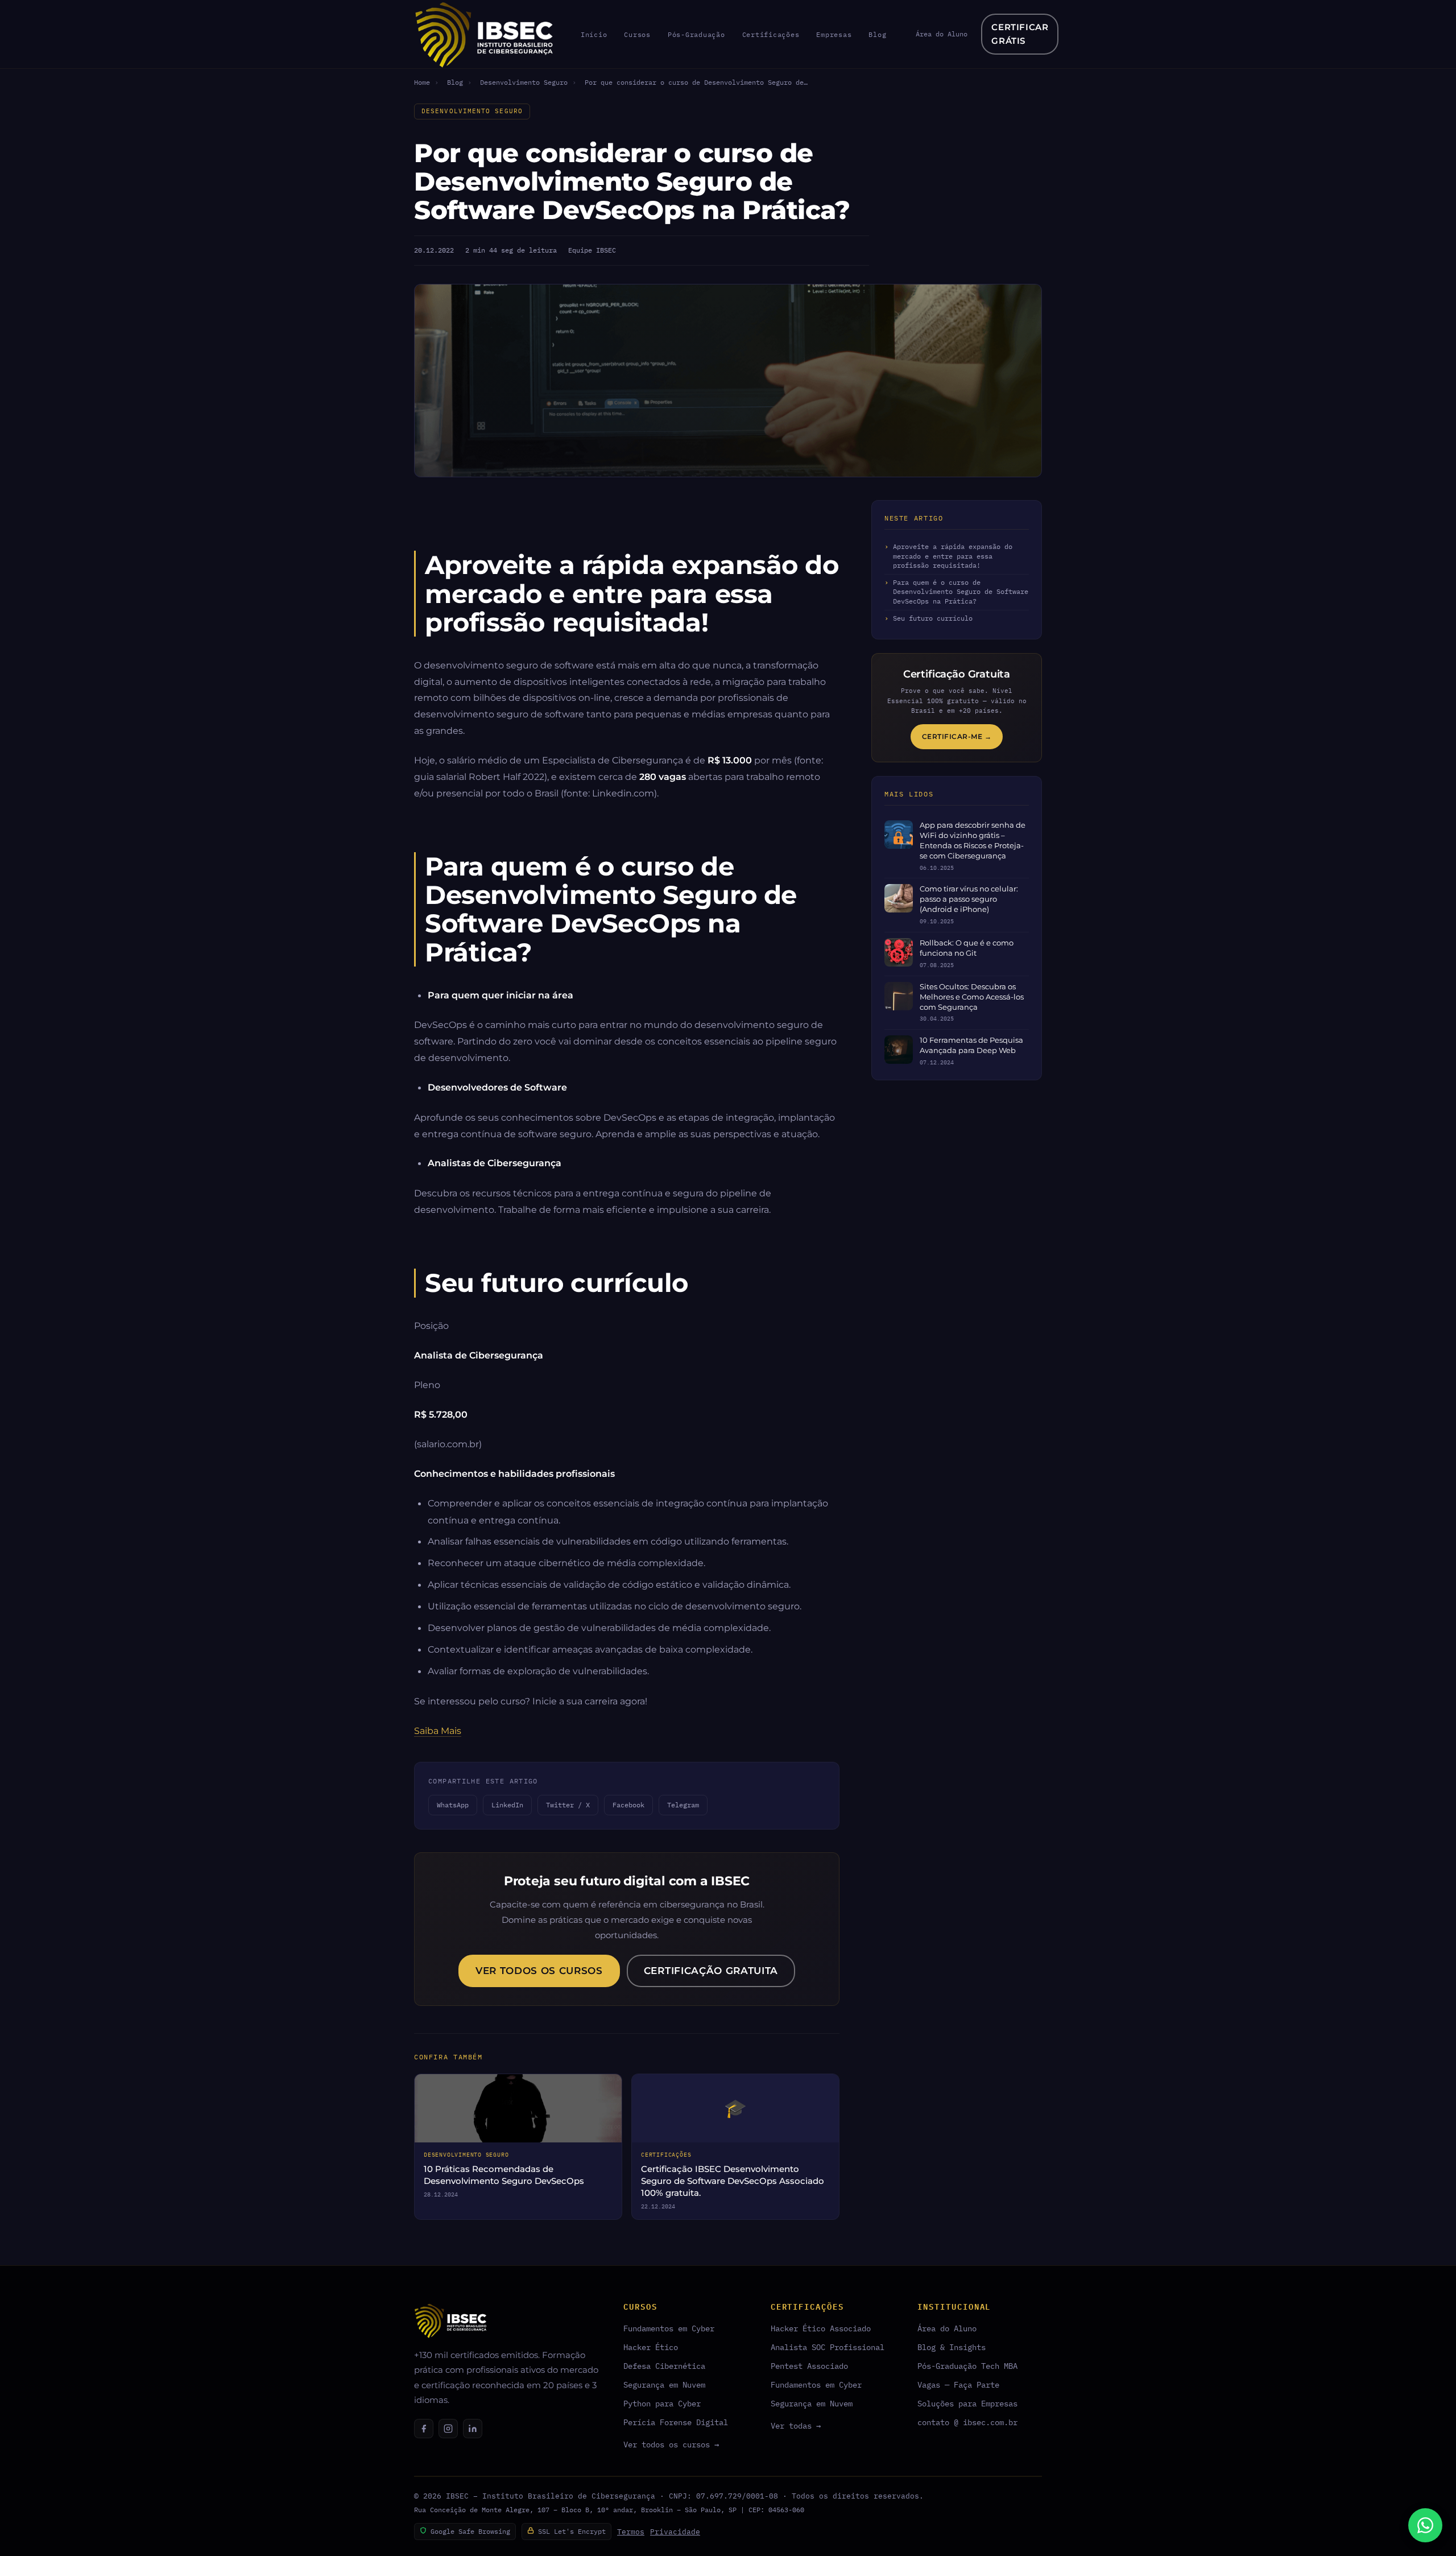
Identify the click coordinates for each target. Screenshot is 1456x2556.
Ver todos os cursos (539, 1971)
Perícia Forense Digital (676, 2422)
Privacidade (675, 2532)
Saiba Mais (438, 1731)
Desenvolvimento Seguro (524, 82)
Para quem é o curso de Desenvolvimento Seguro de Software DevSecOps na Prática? (961, 592)
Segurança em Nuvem (664, 2384)
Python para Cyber (662, 2403)
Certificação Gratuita (711, 1971)
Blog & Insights (952, 2347)
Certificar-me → (957, 736)
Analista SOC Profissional (828, 2347)
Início (594, 34)
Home (422, 82)
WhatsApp (453, 1805)
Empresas (834, 34)
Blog (877, 34)
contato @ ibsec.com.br (967, 2422)
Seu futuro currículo (933, 618)
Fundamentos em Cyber (669, 2328)
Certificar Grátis (1020, 34)
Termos (631, 2532)
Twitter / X (568, 1805)
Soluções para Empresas (967, 2403)
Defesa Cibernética (664, 2366)
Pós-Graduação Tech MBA (967, 2366)
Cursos (637, 34)
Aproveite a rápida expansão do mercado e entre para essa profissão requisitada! (953, 556)
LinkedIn (507, 1805)
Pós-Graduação (696, 34)
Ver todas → (796, 2425)
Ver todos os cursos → (671, 2444)
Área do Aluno (942, 34)
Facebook (628, 1805)
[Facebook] (424, 2429)
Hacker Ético (651, 2347)
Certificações (771, 34)
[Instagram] (448, 2429)
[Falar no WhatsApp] (1425, 2525)
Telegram (683, 1805)
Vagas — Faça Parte (958, 2384)
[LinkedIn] (473, 2429)
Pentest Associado (809, 2366)
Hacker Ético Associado (821, 2328)
